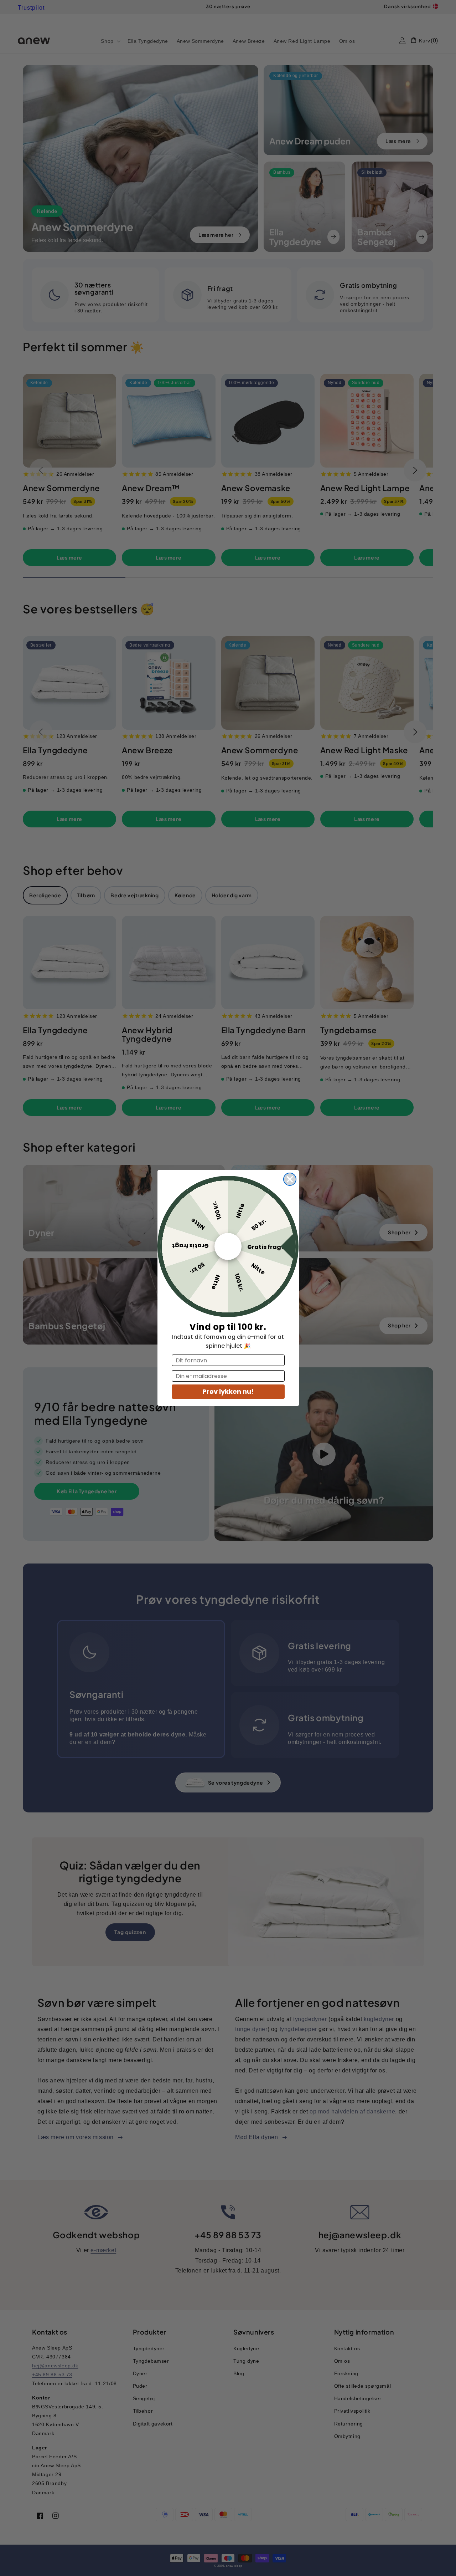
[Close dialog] (290, 1179)
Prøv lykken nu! (228, 1391)
